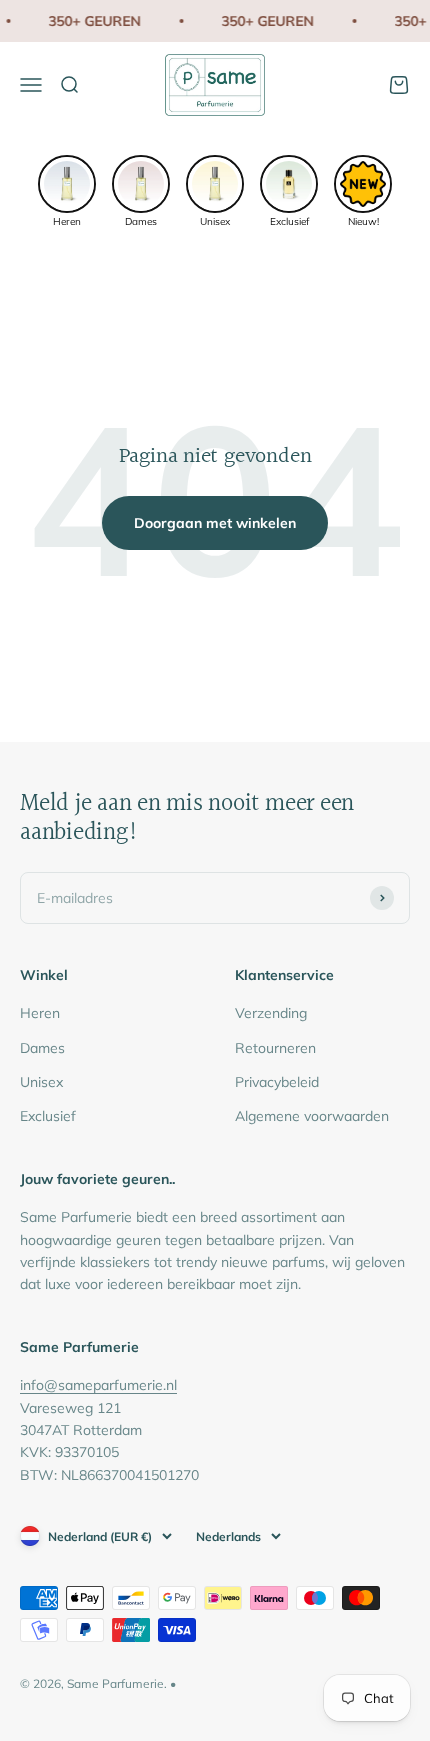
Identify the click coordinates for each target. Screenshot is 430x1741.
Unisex (41, 1082)
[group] (67, 189)
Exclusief (48, 1116)
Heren (40, 1013)
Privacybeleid (277, 1082)
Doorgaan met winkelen (215, 523)
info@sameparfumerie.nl (98, 1385)
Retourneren (275, 1048)
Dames (42, 1048)
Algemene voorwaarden (312, 1116)
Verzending (271, 1013)
